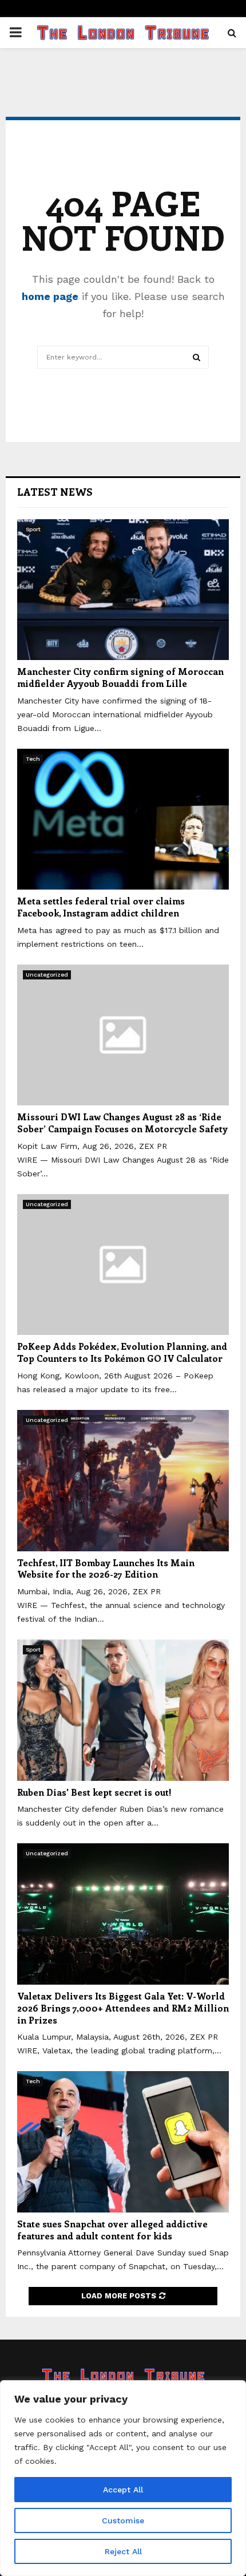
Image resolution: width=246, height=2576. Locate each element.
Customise (123, 2520)
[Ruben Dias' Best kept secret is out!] (123, 1710)
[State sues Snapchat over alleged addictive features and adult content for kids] (123, 2142)
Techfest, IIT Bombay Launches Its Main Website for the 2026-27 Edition (106, 1568)
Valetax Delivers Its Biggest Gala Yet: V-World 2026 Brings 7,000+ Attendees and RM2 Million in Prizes (123, 2008)
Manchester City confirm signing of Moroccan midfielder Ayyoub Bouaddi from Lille (120, 677)
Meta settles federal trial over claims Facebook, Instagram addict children (101, 907)
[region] (123, 2478)
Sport (33, 529)
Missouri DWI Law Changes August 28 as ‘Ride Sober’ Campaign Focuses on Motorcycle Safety (122, 1123)
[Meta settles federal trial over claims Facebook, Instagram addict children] (123, 819)
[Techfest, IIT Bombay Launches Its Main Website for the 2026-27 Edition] (123, 1481)
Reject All (123, 2551)
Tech (33, 759)
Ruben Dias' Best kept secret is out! (94, 1792)
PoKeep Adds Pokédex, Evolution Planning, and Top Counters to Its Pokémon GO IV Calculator (122, 1352)
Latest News (55, 492)
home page (50, 296)
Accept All (123, 2490)
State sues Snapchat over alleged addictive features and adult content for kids (112, 2230)
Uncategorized (47, 975)
